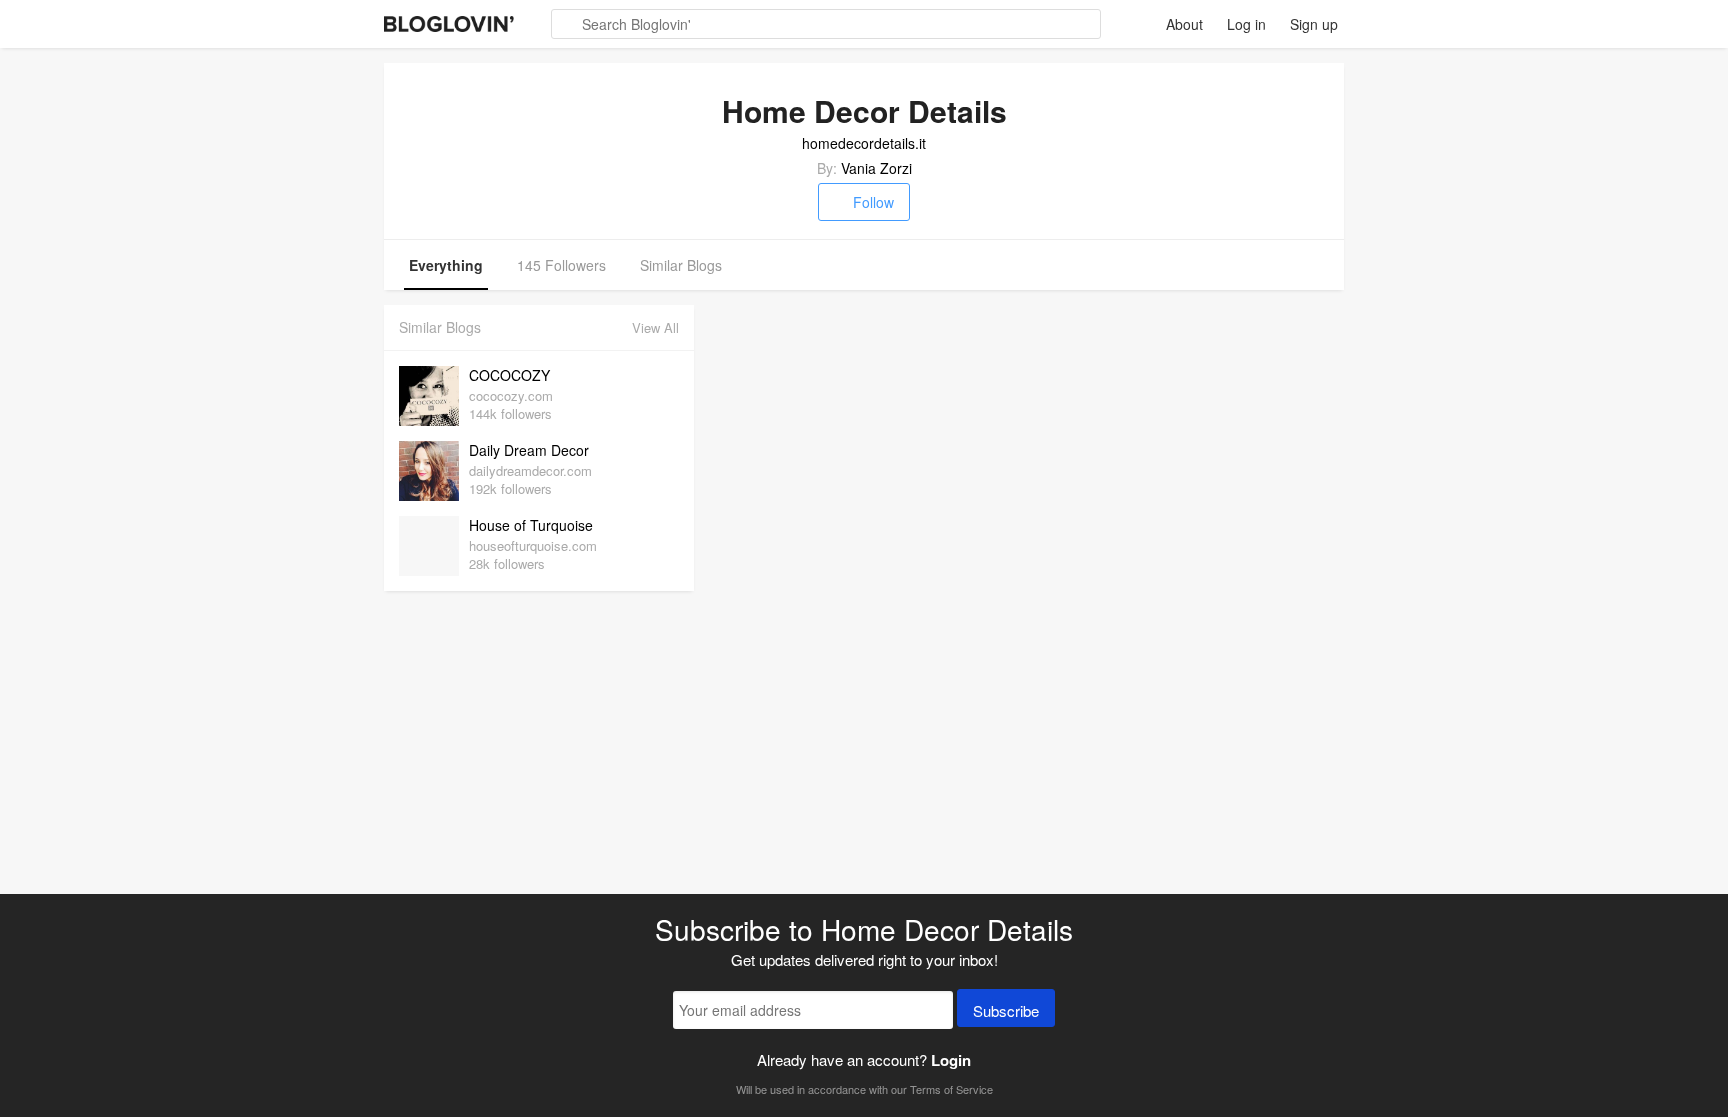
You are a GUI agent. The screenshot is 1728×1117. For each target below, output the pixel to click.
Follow (873, 202)
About (1184, 24)
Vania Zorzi (876, 168)
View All (655, 327)
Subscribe (1006, 1010)
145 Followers (561, 265)
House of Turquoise (531, 525)
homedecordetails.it (864, 143)
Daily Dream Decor (529, 450)
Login (951, 1060)
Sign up (1314, 24)
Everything (446, 265)
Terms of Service (951, 1089)
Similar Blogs (681, 265)
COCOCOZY (509, 375)
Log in (1246, 24)
